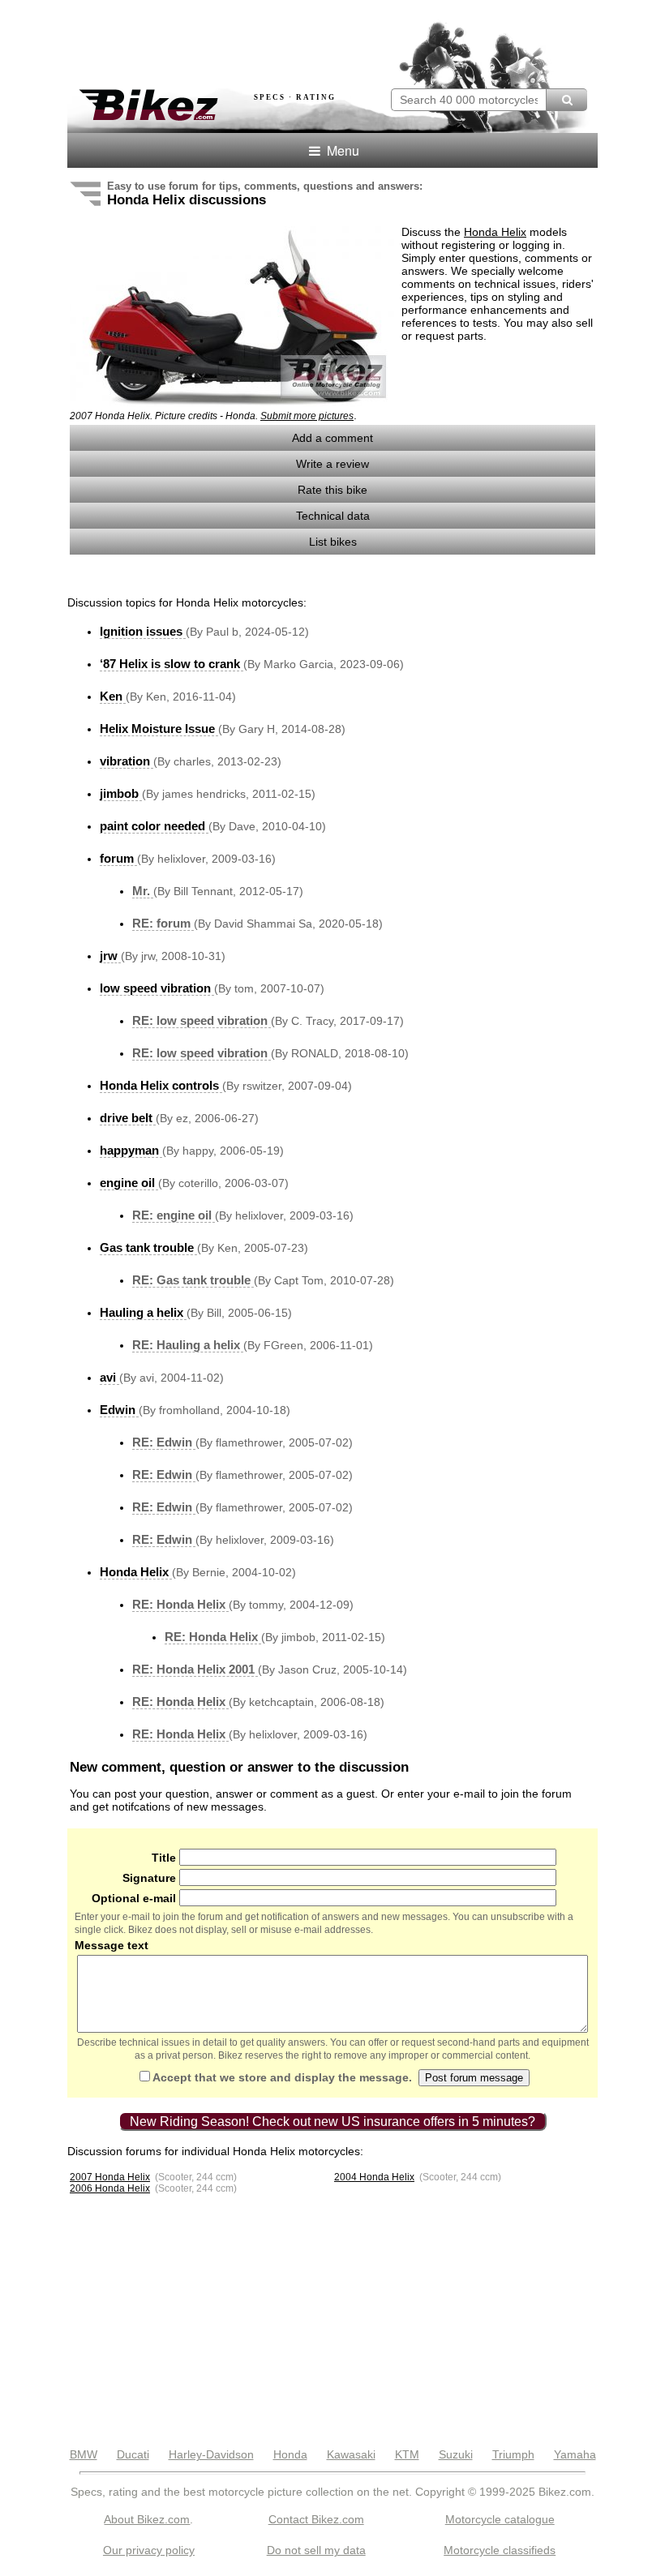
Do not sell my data (316, 2550)
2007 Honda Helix (110, 2177)
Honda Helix (495, 232)
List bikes (333, 542)
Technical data (333, 516)
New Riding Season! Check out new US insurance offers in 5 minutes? (332, 2122)
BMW (84, 2454)
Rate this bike (332, 490)
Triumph (513, 2454)
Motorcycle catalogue (500, 2519)
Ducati (133, 2454)
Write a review (332, 464)
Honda (290, 2454)
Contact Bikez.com (316, 2519)
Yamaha (575, 2454)
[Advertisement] (257, 39)
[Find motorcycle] (566, 100)
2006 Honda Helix (110, 2188)
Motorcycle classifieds (500, 2550)
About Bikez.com (147, 2519)
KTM (407, 2454)
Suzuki (456, 2454)
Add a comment (332, 438)
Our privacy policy (149, 2550)
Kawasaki (351, 2454)
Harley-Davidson (211, 2454)
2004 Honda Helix (374, 2177)
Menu (341, 150)
